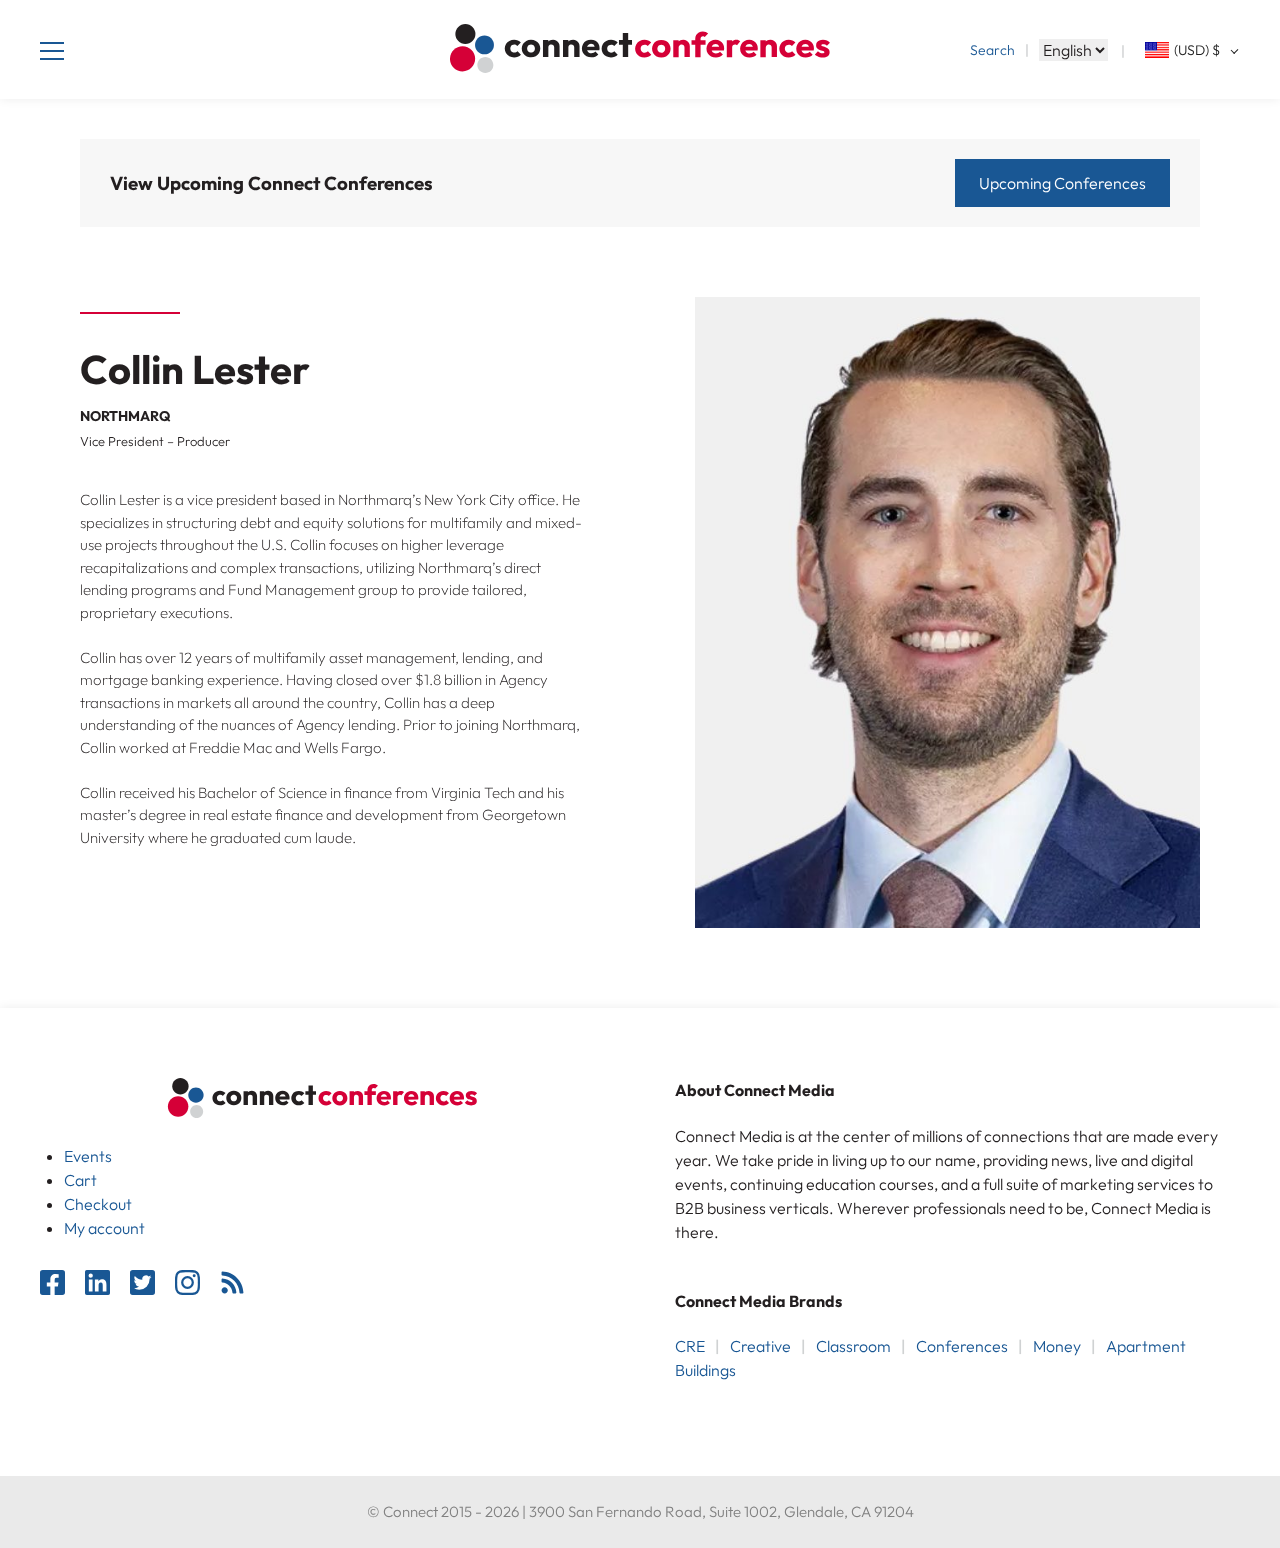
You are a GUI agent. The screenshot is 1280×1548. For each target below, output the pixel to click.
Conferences (962, 1346)
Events (88, 1156)
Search (992, 50)
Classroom (853, 1346)
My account (104, 1228)
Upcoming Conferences (1062, 183)
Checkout (98, 1204)
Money (1057, 1346)
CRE (690, 1346)
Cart (80, 1180)
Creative (760, 1346)
